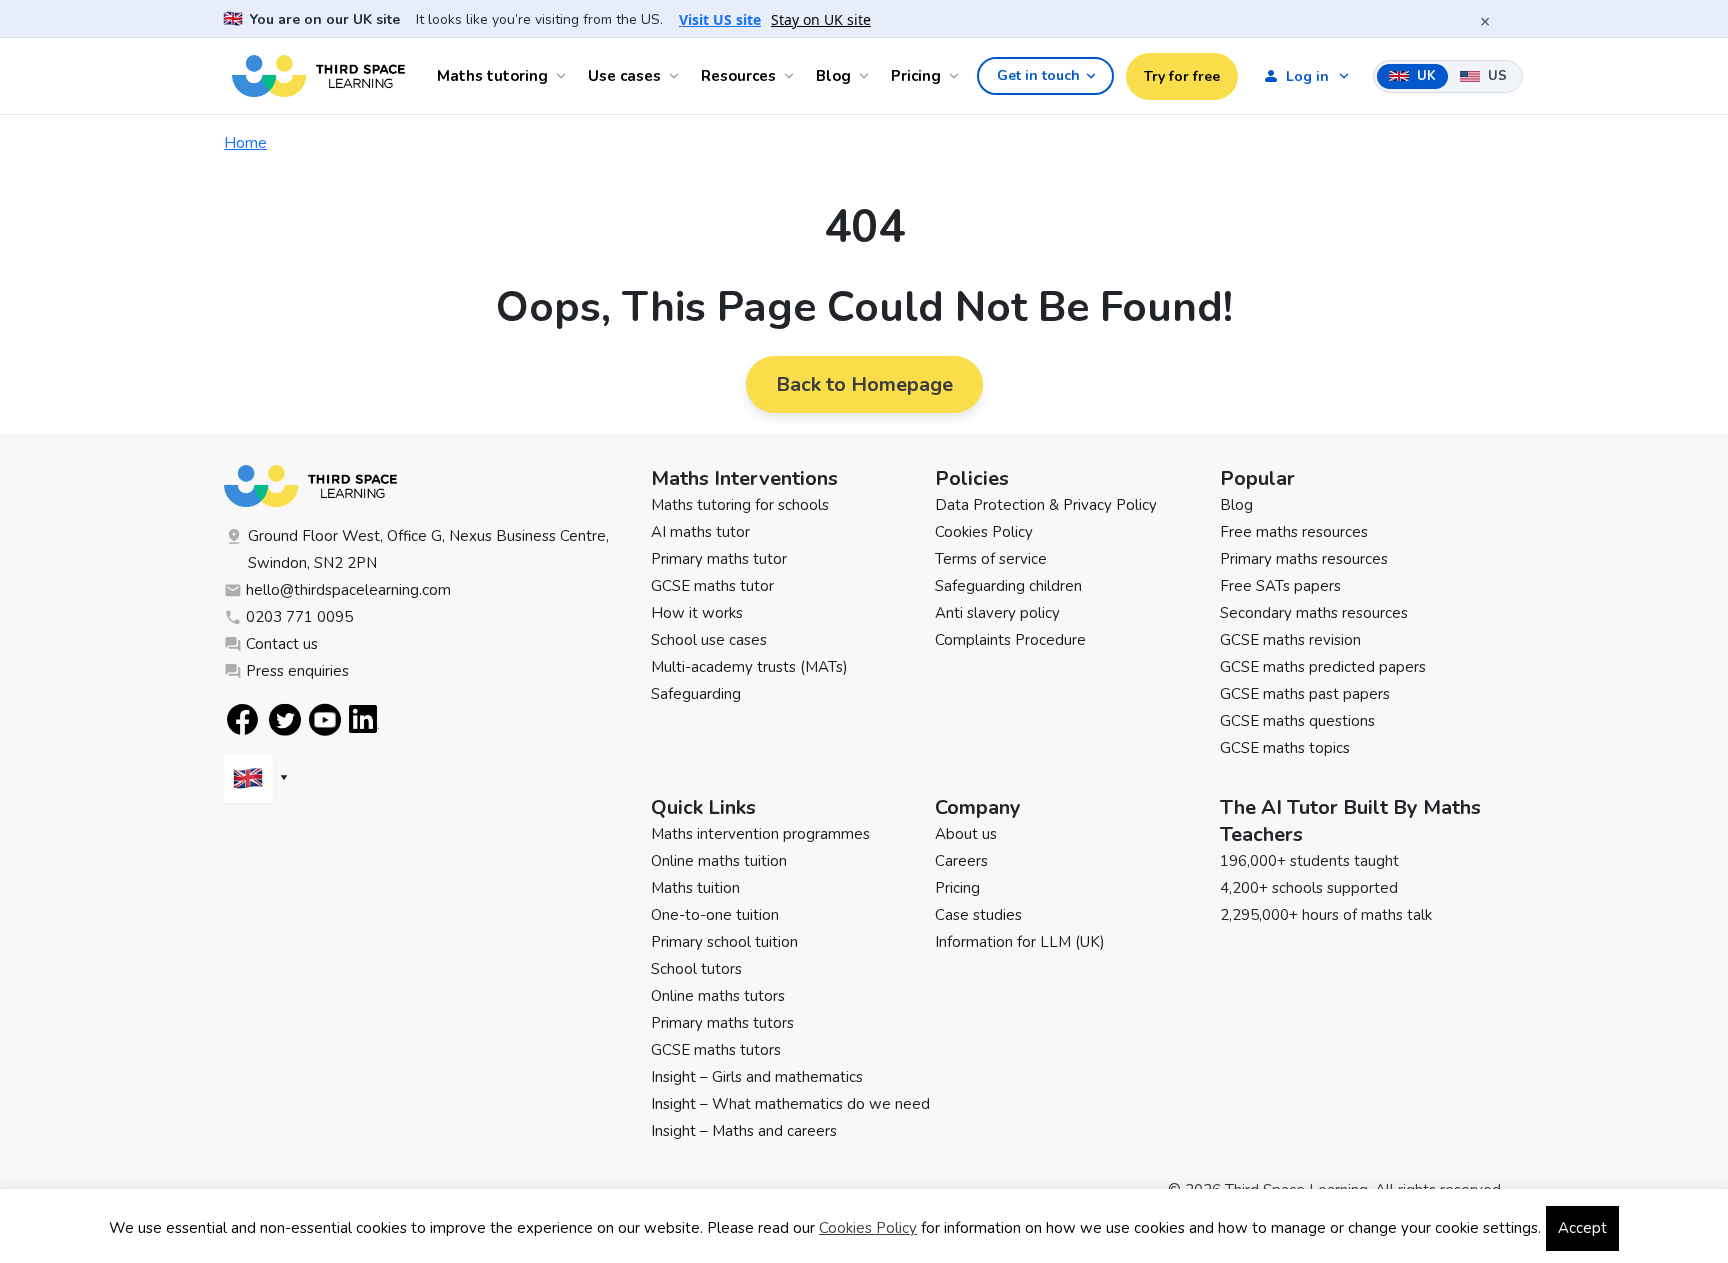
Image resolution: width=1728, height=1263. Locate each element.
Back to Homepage (864, 384)
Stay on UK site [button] (821, 20)
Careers (961, 861)
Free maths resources (1294, 532)
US (1495, 76)
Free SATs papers (1280, 586)
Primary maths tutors (722, 1023)
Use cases (624, 76)
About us (966, 834)
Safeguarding (696, 694)
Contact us (282, 644)
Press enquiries (297, 671)
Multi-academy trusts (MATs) (749, 667)
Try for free (1182, 76)
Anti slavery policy (997, 613)
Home (245, 143)
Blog (833, 76)
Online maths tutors (718, 996)
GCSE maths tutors (716, 1050)
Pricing (916, 76)
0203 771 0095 (299, 617)
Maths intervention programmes (760, 834)
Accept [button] (1582, 1228)
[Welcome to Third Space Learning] (318, 76)
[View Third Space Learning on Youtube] (325, 719)
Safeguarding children (1008, 586)
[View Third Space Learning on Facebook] (242, 719)
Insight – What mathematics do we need (790, 1104)
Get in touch (1038, 75)
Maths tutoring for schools (740, 505)
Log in (1307, 76)
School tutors (696, 969)
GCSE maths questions (1297, 721)
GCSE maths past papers (1305, 694)
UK (1424, 76)
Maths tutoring (492, 76)
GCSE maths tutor (712, 586)
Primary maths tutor (719, 559)
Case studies (978, 915)
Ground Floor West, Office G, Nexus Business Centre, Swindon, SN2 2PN (428, 549)
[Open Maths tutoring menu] (564, 76)
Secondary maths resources (1314, 613)
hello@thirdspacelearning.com (348, 590)
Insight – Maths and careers (744, 1131)
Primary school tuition (724, 942)
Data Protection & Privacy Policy (1046, 505)
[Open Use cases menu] (677, 76)
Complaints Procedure (1010, 640)
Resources (738, 76)
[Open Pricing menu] (957, 76)
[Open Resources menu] (792, 76)
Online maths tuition (719, 861)
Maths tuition (695, 888)
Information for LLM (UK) (1020, 942)
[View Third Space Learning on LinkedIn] (364, 719)
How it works (697, 613)
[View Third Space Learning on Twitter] (285, 719)
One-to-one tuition (715, 915)
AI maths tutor (700, 532)
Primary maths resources (1304, 559)
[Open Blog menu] (867, 76)
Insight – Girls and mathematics (757, 1077)
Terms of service (991, 559)
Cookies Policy (984, 532)
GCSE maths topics (1285, 748)
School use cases (709, 640)
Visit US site (720, 20)
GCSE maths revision (1290, 640)
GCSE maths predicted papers (1323, 667)
